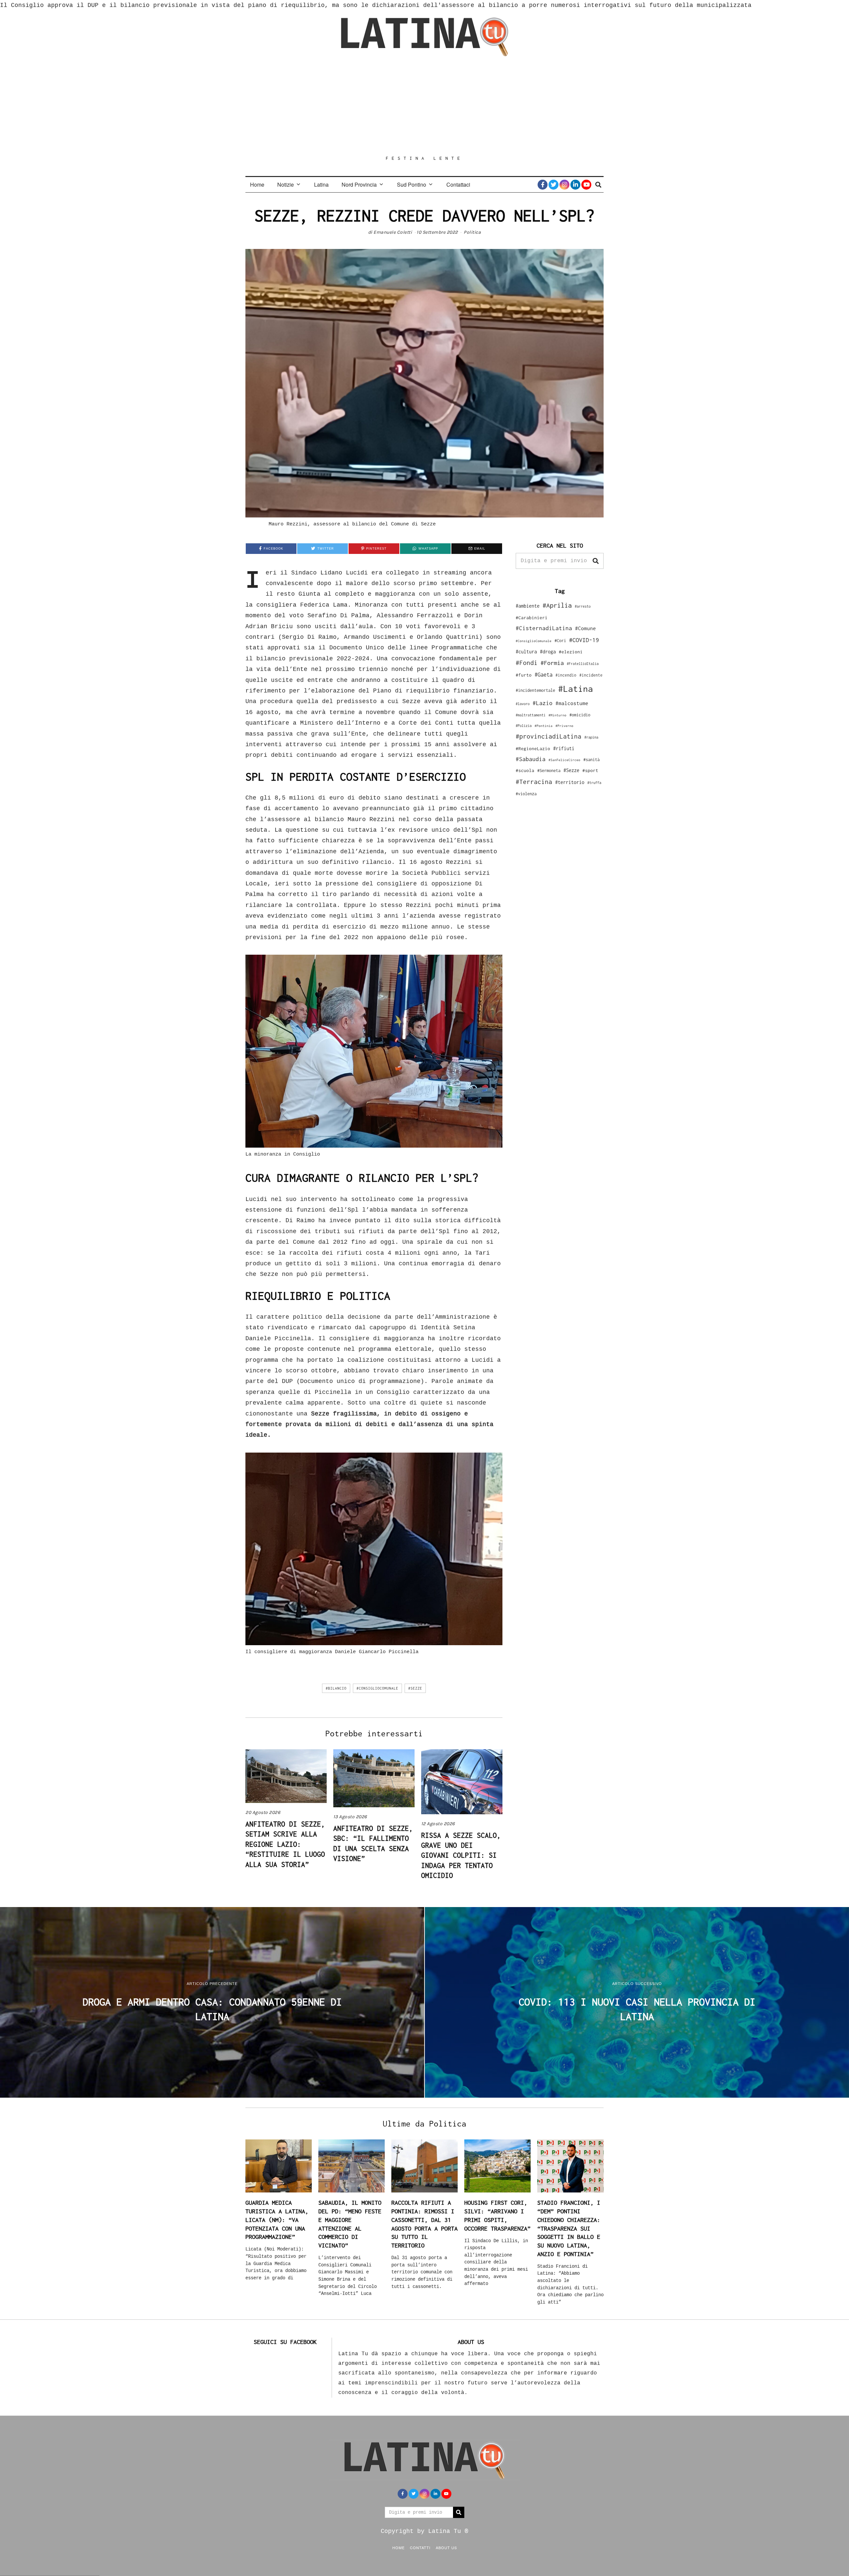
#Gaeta (544, 674)
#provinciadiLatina (549, 736)
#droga (548, 652)
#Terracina (534, 782)
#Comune (586, 628)
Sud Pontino (412, 184)
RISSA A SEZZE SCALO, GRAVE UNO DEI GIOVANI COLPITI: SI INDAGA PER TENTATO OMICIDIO (461, 1855)
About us (446, 2547)
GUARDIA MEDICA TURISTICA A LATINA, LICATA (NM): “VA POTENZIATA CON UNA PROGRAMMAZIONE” (277, 2220)
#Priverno (564, 726)
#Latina (576, 689)
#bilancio (336, 1688)
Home (257, 184)
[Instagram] (564, 185)
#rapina (591, 737)
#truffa (594, 783)
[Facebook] (543, 185)
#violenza (526, 794)
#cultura (526, 652)
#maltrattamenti (531, 715)
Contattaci (458, 184)
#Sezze (415, 1688)
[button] (596, 561)
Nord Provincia (359, 184)
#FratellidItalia (583, 664)
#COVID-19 (584, 640)
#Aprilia (557, 605)
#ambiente (528, 606)
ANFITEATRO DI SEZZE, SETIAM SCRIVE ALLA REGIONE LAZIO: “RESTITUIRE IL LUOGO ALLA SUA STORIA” (285, 1844)
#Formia (552, 663)
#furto (524, 675)
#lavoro (523, 704)
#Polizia (524, 726)
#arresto (583, 606)
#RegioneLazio (533, 749)
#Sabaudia (531, 759)
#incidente (591, 675)
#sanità (591, 760)
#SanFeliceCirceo (564, 760)
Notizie (286, 184)
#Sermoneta (549, 771)
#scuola (525, 770)
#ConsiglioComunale (377, 1688)
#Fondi (527, 663)
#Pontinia (544, 726)
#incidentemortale (535, 690)
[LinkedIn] (575, 185)
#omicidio (580, 715)
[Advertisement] (424, 106)
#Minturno (557, 715)
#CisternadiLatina (544, 628)
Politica (472, 232)
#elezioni (571, 652)
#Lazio (543, 703)
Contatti (420, 2547)
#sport (590, 770)
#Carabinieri (532, 618)
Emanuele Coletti (393, 232)
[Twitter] (554, 185)
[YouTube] (586, 185)
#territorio (570, 782)
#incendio (566, 675)
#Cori (560, 641)
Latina (321, 184)
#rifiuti (564, 748)
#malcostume (572, 703)
